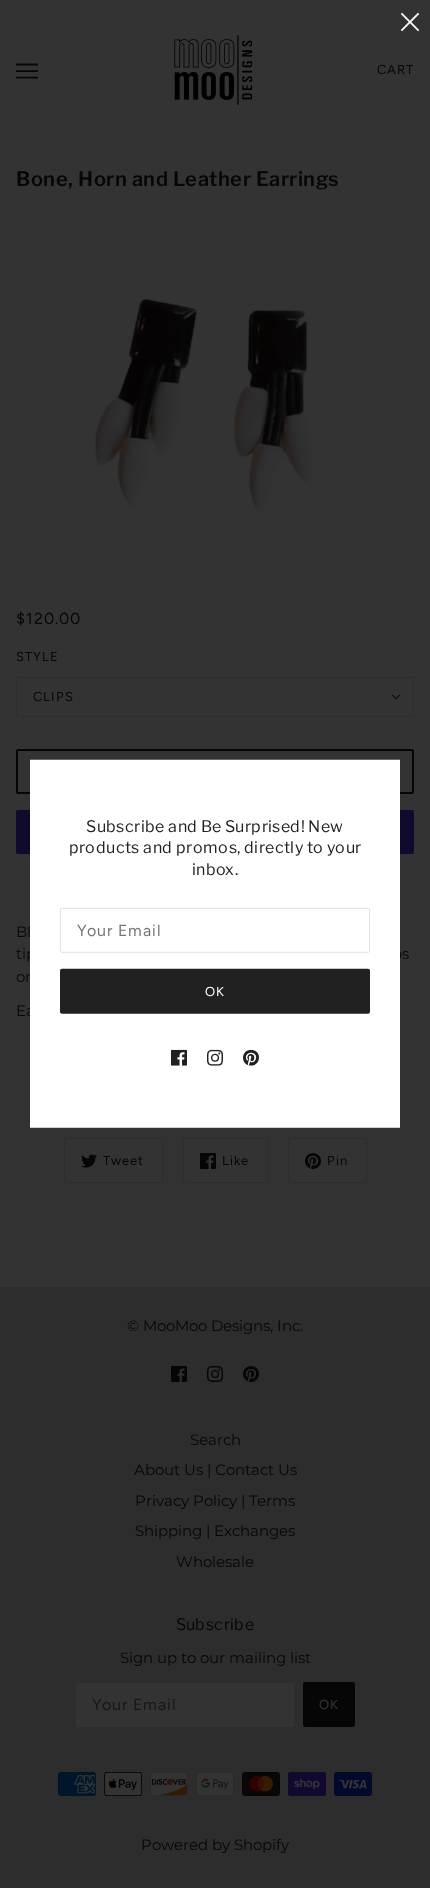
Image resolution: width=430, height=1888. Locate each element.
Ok (215, 991)
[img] (179, 1057)
